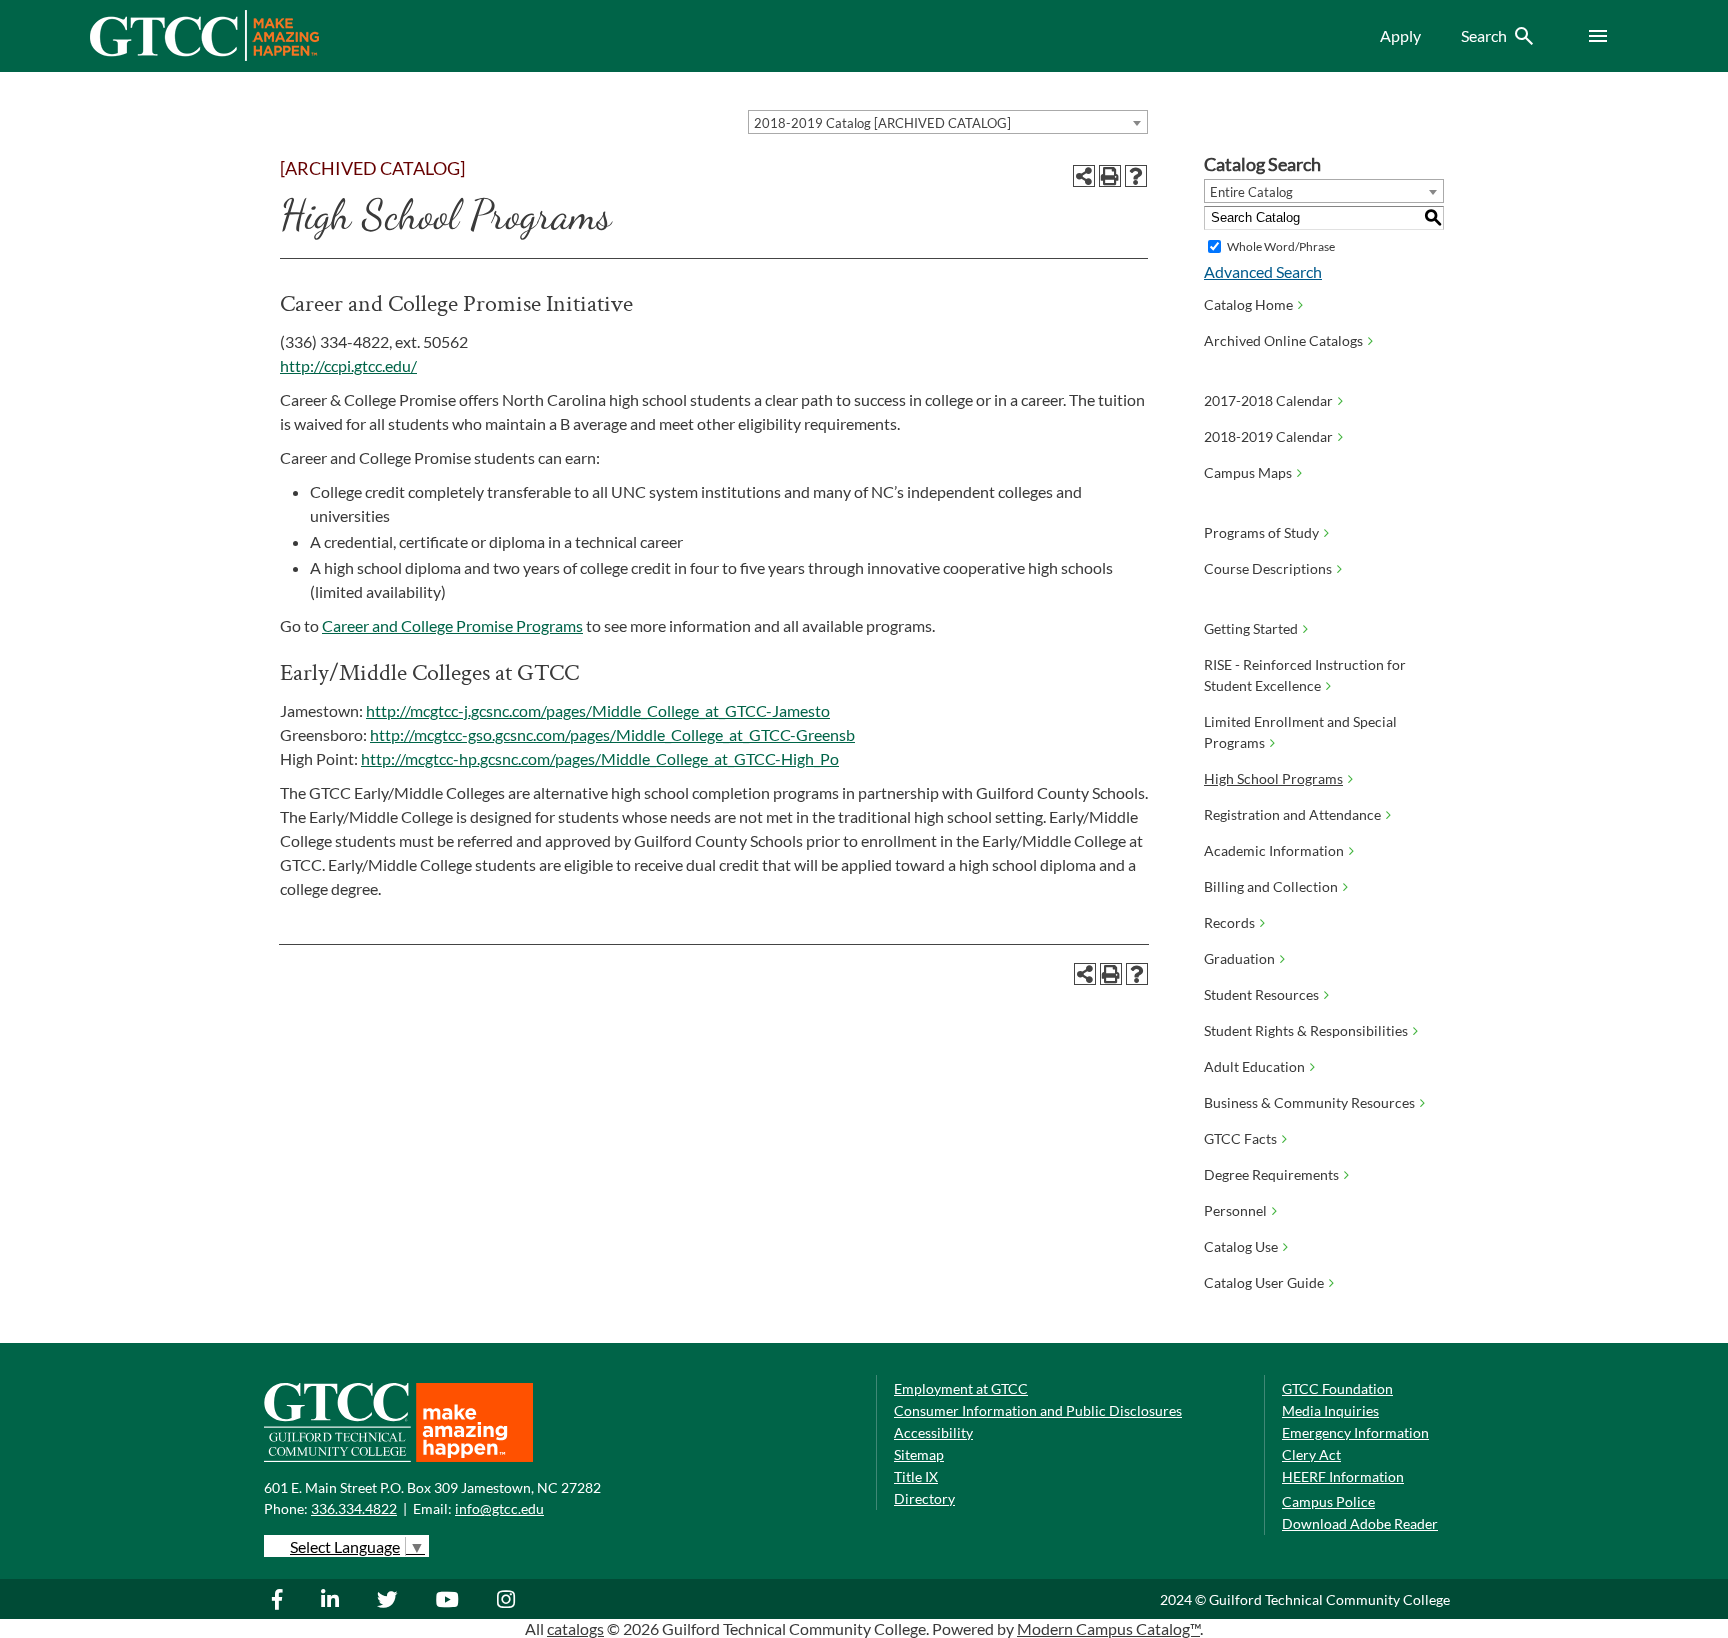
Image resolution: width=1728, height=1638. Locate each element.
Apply (1400, 35)
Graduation (1239, 958)
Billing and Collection (1271, 886)
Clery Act (1311, 1454)
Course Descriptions (1268, 568)
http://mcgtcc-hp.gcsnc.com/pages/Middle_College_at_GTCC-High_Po (600, 758)
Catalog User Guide (1264, 1282)
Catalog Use (1241, 1246)
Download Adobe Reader (1360, 1523)
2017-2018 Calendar (1268, 400)
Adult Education (1254, 1066)
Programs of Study (1261, 532)
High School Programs (1273, 778)
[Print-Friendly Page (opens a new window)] (1110, 176)
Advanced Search (1263, 271)
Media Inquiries (1330, 1410)
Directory (924, 1498)
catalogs (575, 1628)
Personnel (1235, 1210)
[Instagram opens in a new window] (508, 1599)
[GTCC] (204, 55)
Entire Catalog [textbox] (1251, 192)
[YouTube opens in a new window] (450, 1599)
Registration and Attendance (1292, 814)
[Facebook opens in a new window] (287, 1599)
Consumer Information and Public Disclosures (1038, 1410)
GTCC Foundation (1337, 1388)
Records (1229, 922)
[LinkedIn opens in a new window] (332, 1599)
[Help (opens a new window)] (1136, 176)
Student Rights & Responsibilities (1306, 1030)
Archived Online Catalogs (1283, 340)
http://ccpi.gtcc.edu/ (348, 365)
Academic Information (1274, 850)
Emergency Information (1355, 1432)
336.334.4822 (354, 1508)
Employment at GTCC (961, 1388)
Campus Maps (1248, 472)
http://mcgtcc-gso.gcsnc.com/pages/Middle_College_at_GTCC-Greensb (612, 734)
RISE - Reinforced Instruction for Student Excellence (1305, 675)
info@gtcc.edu (499, 1508)
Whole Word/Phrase (1281, 246)
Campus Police (1328, 1501)
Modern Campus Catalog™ (1108, 1628)
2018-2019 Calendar (1268, 436)
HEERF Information (1343, 1476)
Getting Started (1251, 628)
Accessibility (933, 1432)
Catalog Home (1248, 304)
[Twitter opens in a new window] (390, 1599)
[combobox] (948, 122)
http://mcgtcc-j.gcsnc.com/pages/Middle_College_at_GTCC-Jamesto (598, 710)
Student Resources (1261, 994)
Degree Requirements (1271, 1174)
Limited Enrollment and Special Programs (1300, 732)
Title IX (916, 1476)
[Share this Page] (1084, 176)
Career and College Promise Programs (452, 625)
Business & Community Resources (1309, 1102)
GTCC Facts (1240, 1138)
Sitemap (919, 1454)
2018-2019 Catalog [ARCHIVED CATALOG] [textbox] (882, 123)
